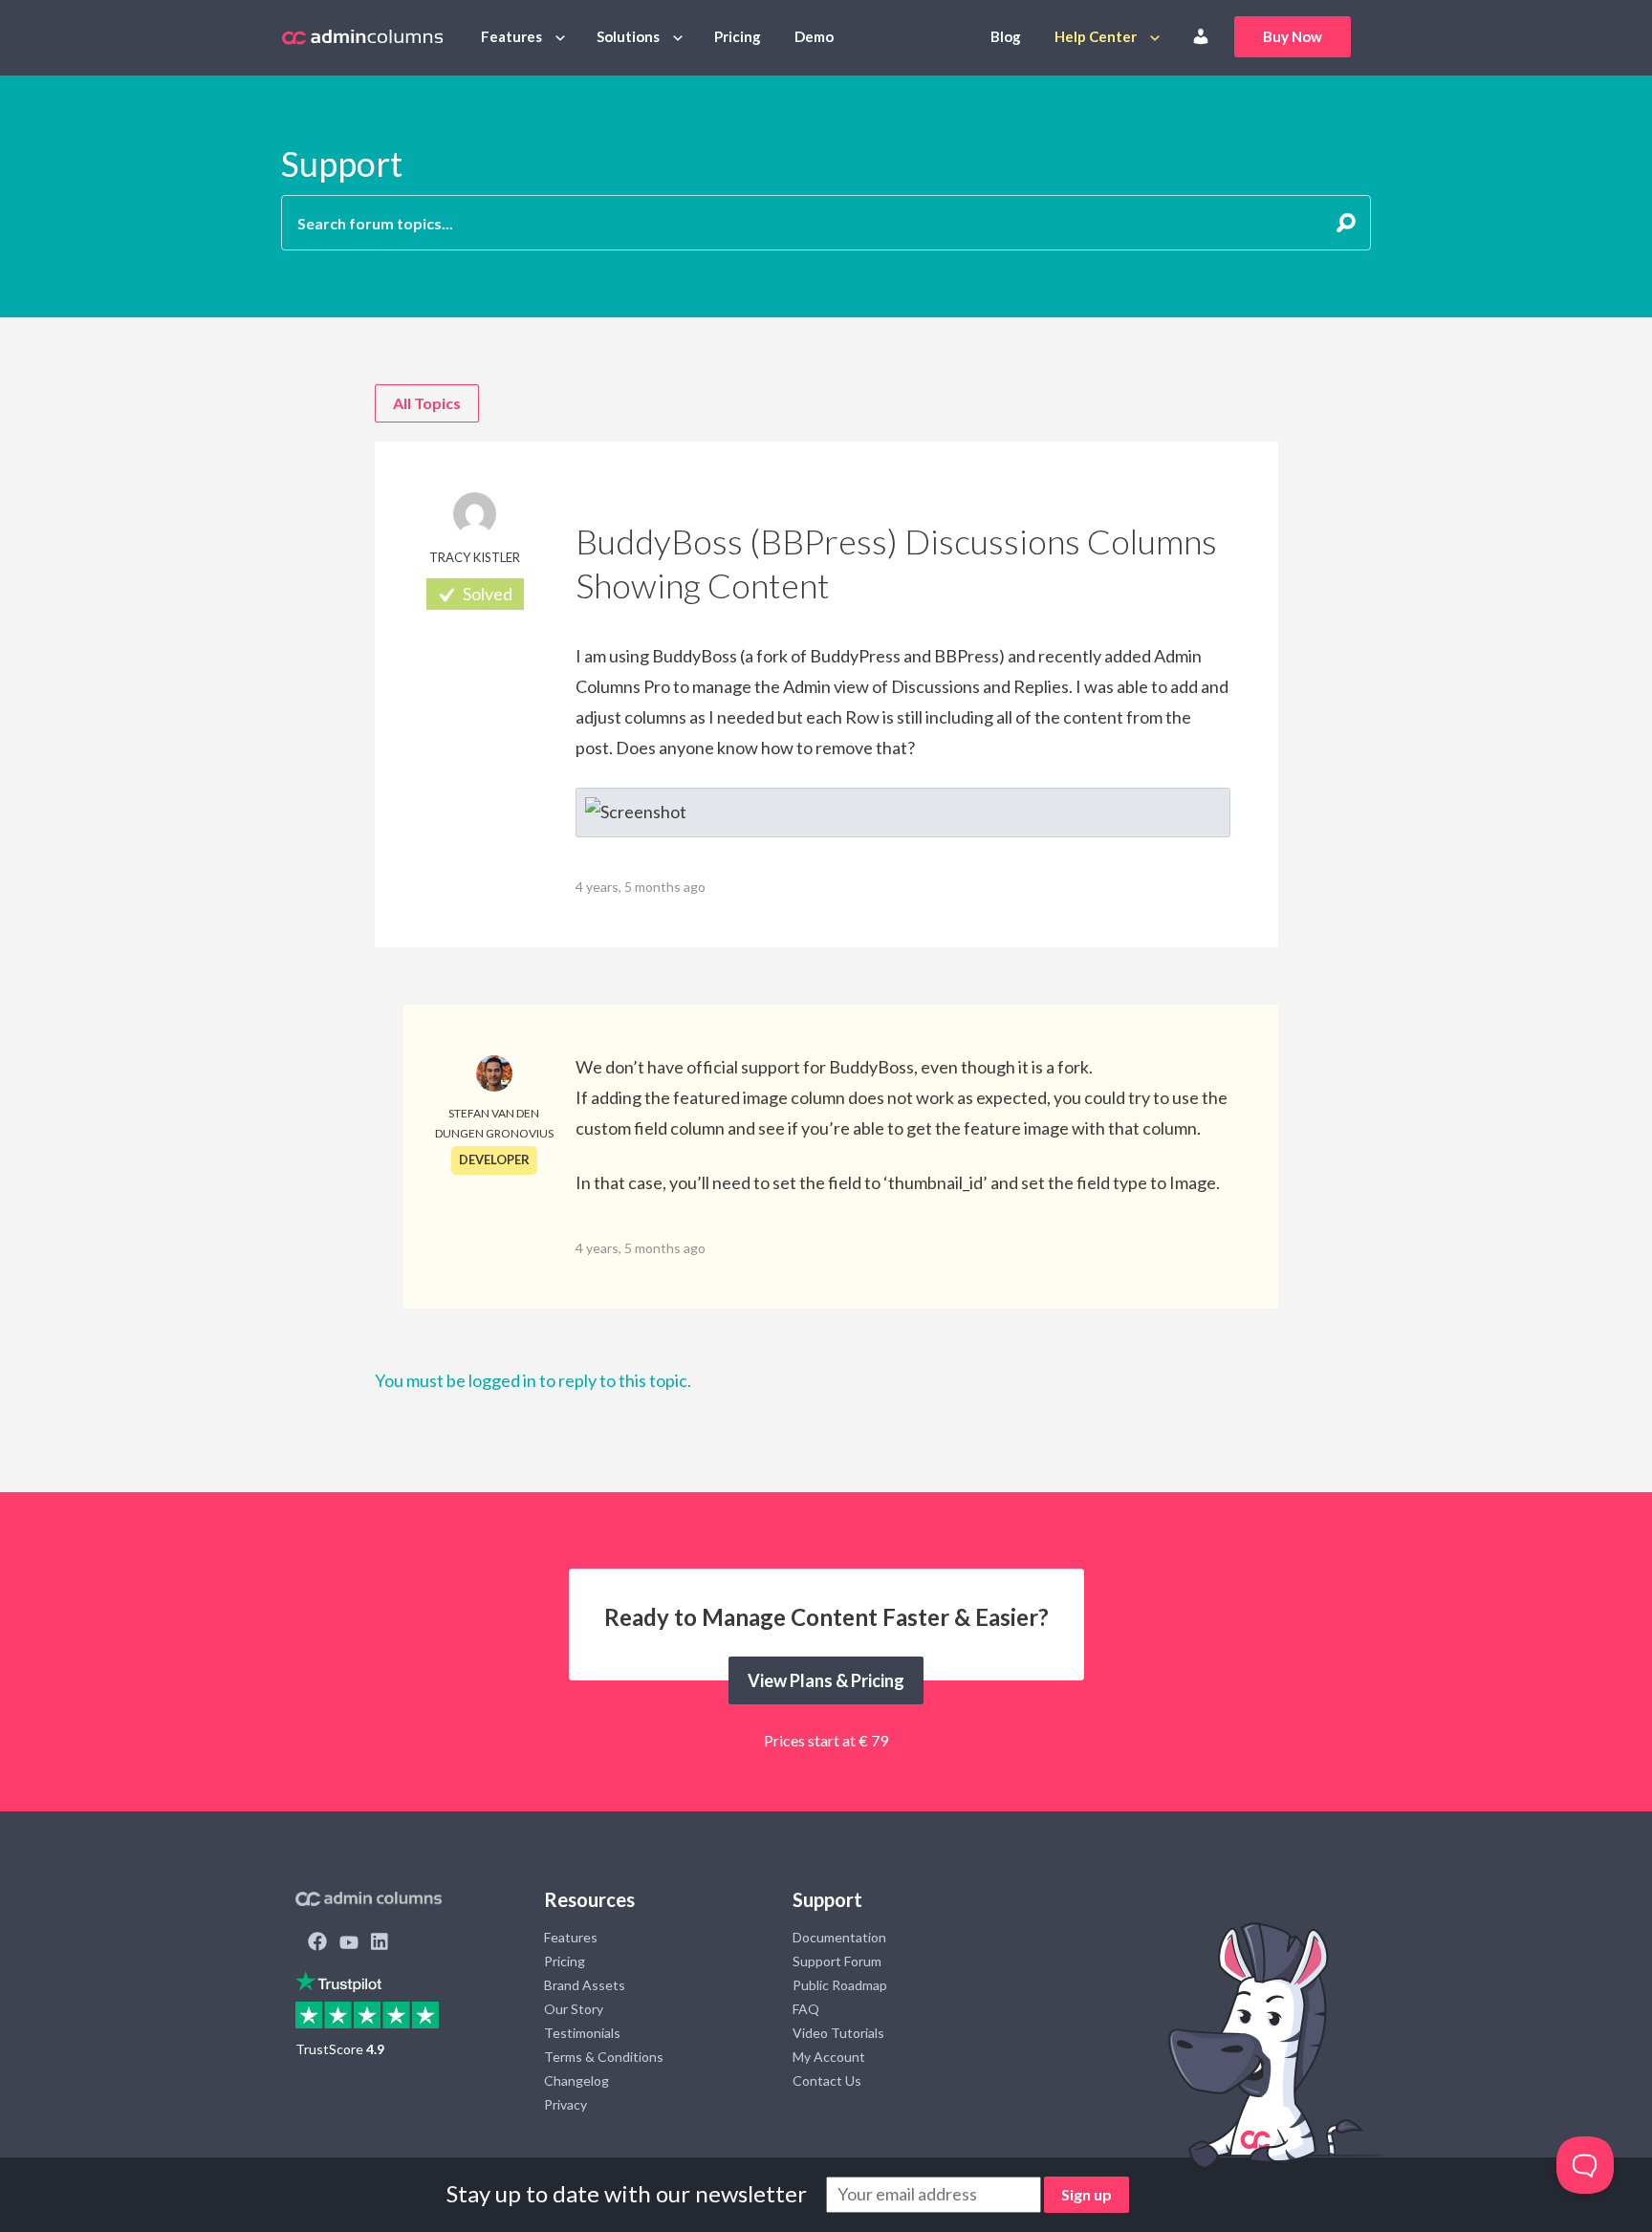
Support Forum (837, 1961)
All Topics (427, 403)
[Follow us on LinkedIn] (380, 1943)
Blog (1006, 36)
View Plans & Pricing (826, 1680)
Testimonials (582, 2033)
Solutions (628, 36)
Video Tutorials (838, 2033)
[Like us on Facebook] (317, 1943)
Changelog (576, 2080)
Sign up (1087, 2194)
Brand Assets (585, 1985)
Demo (814, 36)
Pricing (738, 36)
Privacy (565, 2104)
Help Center (1096, 36)
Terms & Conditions (604, 2057)
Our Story (574, 2009)
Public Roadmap (840, 1985)
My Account (829, 2057)
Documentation (839, 1937)
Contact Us (827, 2080)
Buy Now (1293, 36)
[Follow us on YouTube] (349, 1943)
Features (511, 36)
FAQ (806, 2009)
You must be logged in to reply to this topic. (533, 1380)
